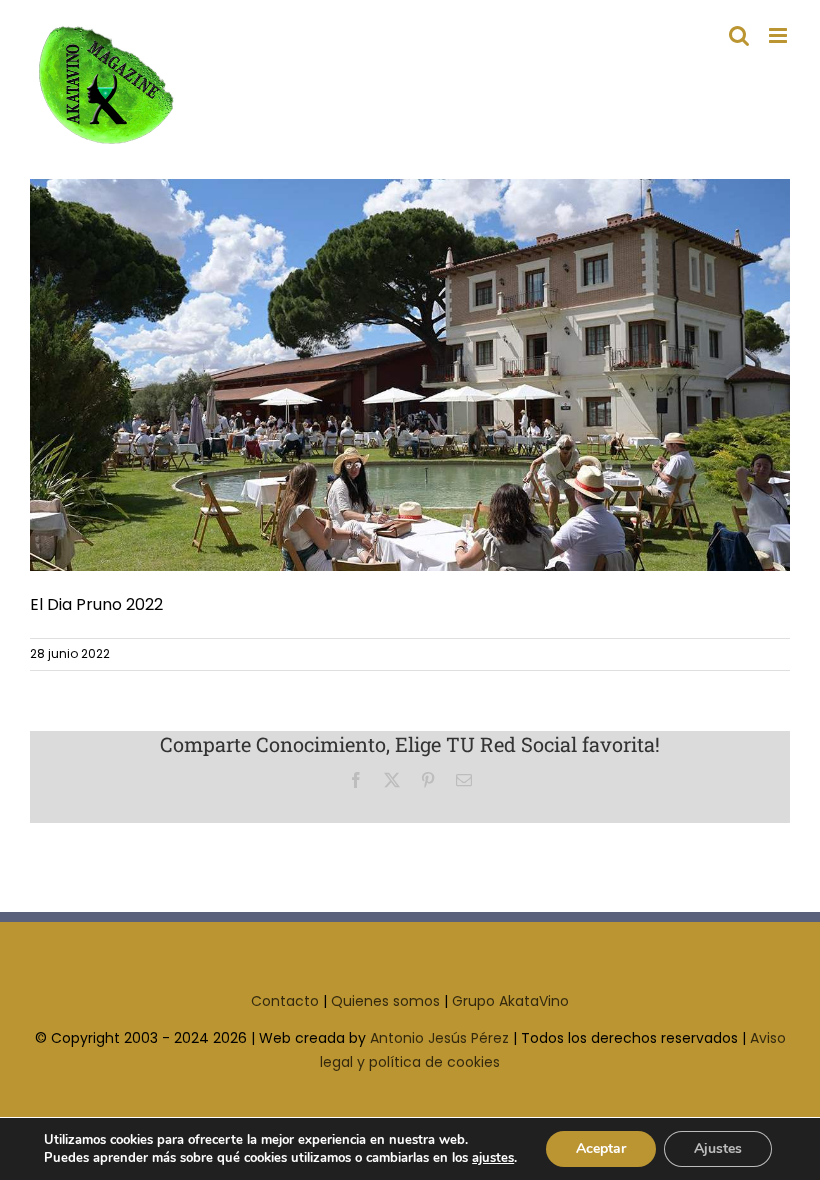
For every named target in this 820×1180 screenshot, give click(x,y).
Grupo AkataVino (510, 1001)
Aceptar (601, 1148)
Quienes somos (385, 1001)
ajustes (493, 1158)
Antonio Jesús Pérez (439, 1038)
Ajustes (718, 1148)
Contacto (285, 1001)
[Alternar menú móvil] (779, 35)
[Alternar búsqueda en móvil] (739, 35)
